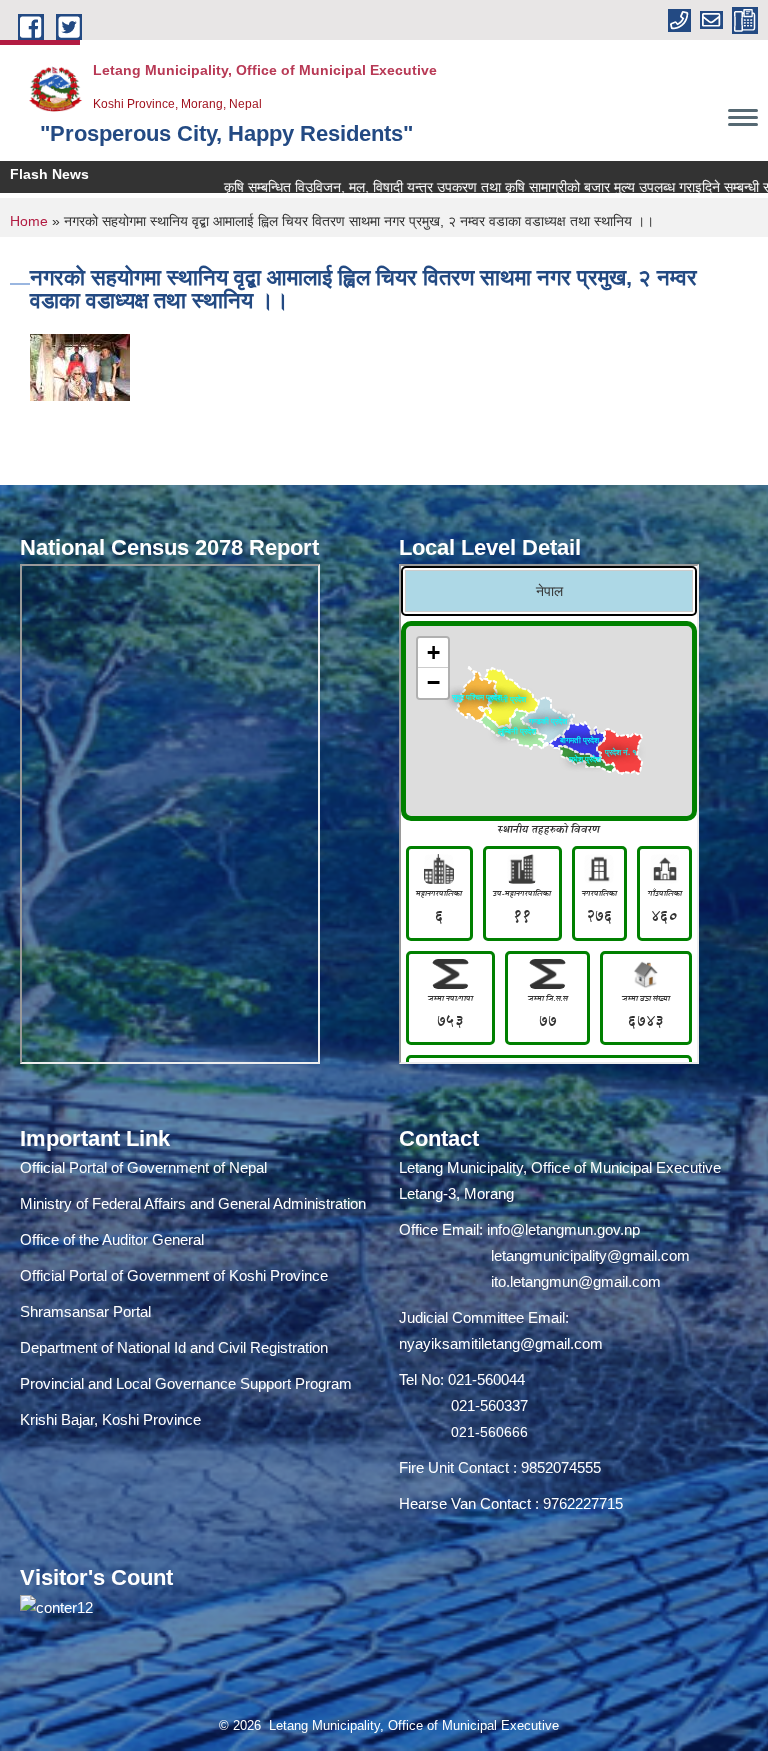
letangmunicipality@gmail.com (590, 1255)
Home (29, 221)
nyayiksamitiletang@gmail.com (501, 1343)
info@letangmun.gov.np (563, 1229)
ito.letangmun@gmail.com (576, 1281)
